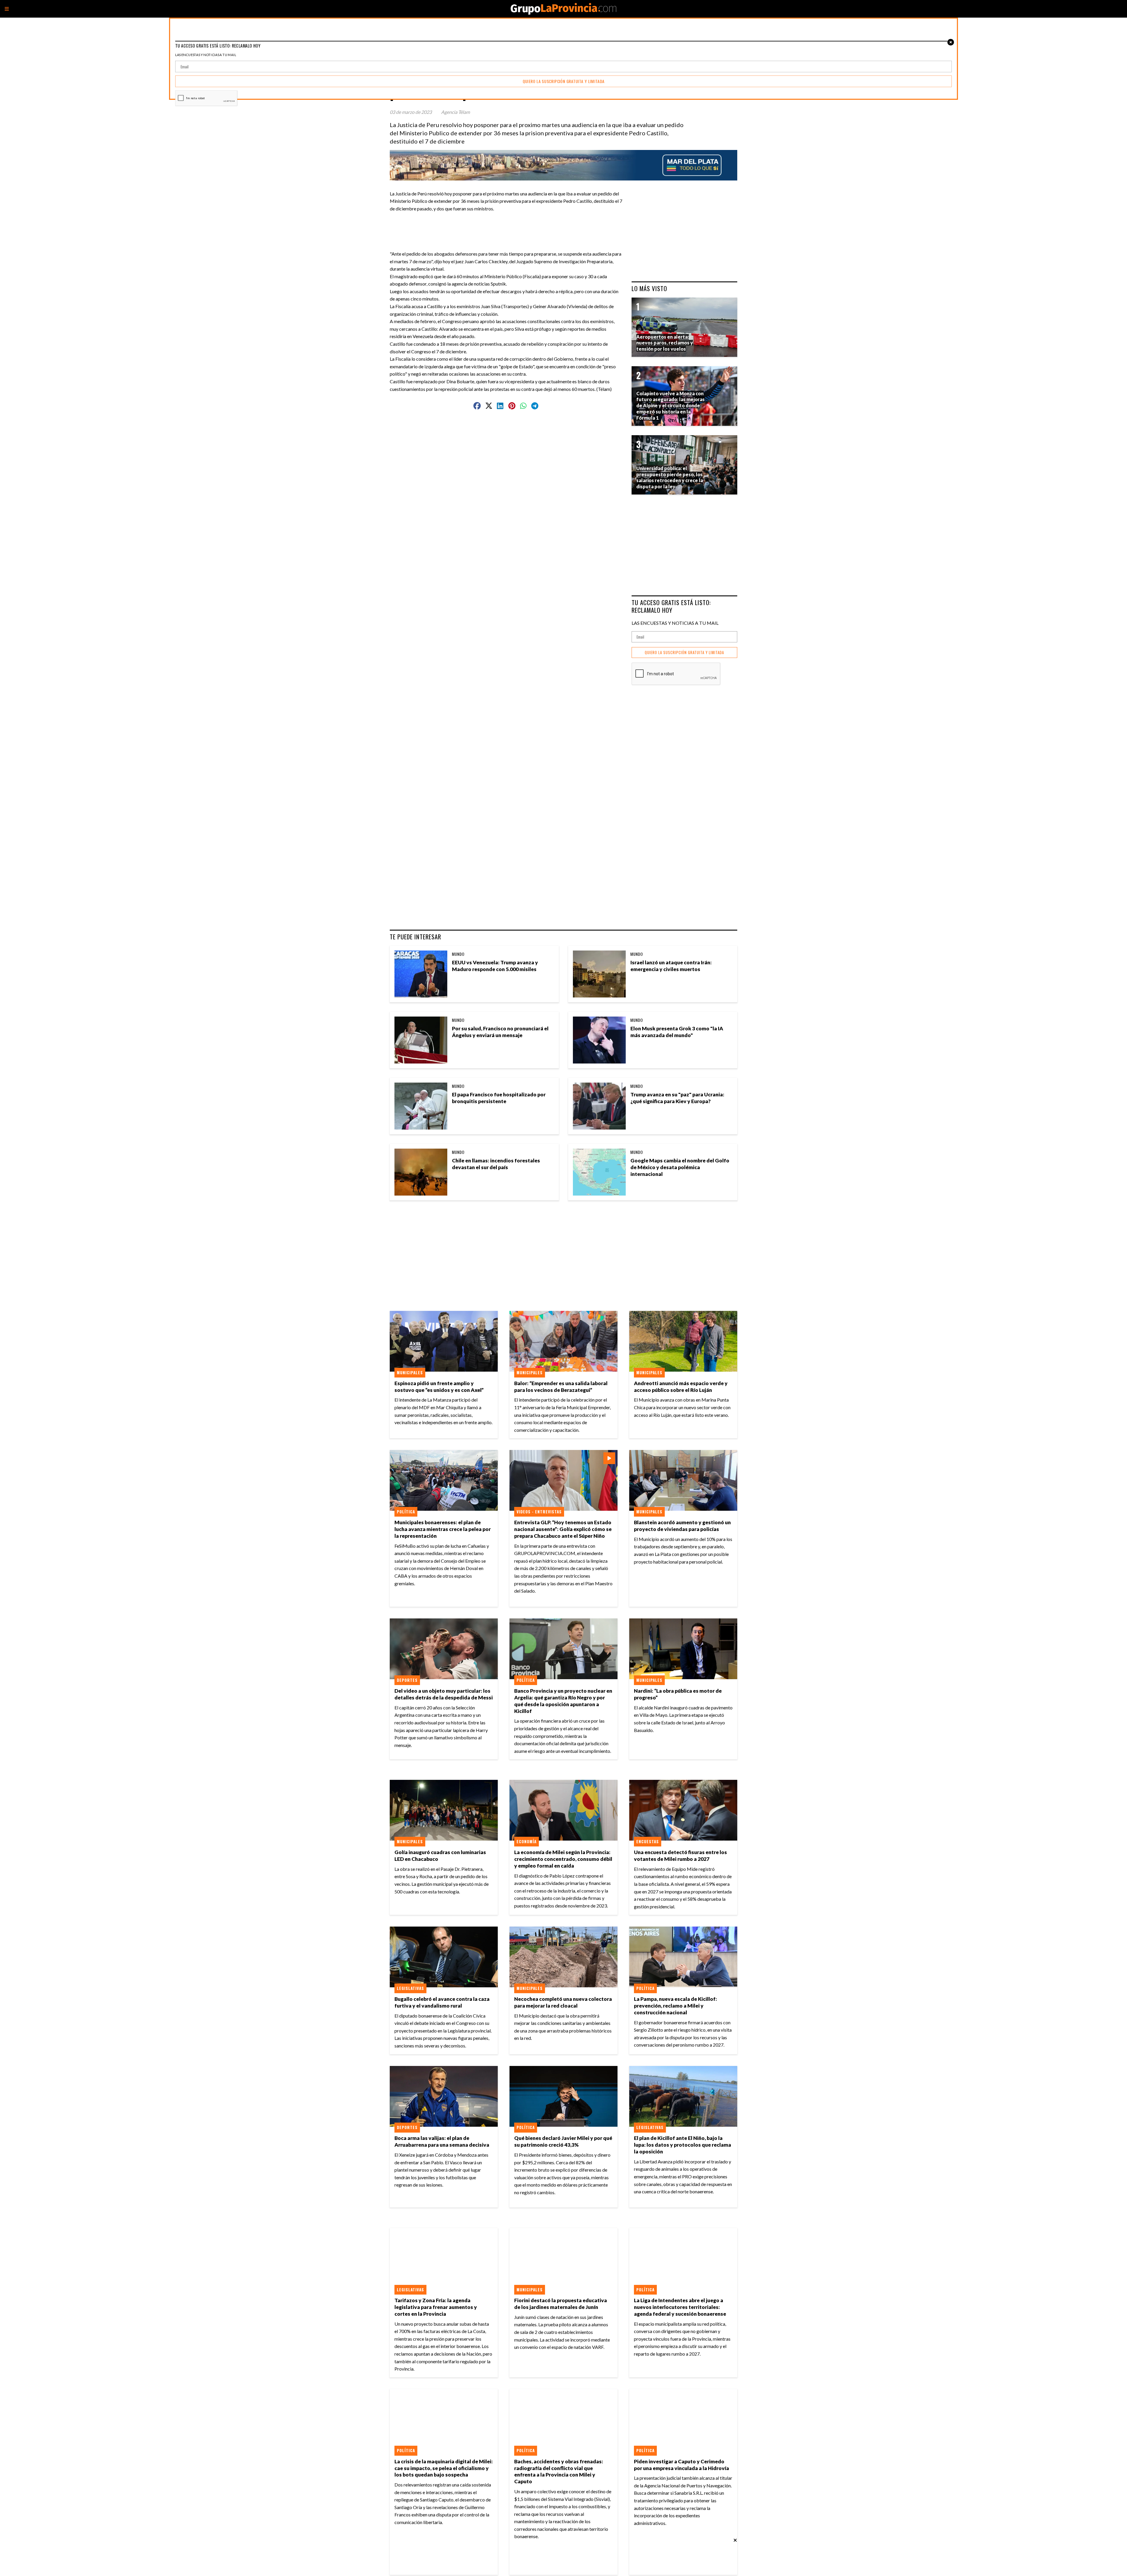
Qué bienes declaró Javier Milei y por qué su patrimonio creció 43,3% (563, 2141)
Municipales (410, 1373)
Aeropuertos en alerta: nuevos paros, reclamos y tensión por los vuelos (665, 343)
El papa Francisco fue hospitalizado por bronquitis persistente (499, 1098)
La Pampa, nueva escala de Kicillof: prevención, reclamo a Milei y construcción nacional (675, 2006)
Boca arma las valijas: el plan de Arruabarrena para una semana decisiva (442, 2141)
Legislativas (410, 1988)
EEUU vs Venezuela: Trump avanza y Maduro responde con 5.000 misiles (495, 966)
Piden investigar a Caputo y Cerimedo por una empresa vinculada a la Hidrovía (681, 2465)
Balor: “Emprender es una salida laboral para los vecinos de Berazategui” (561, 1387)
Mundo (458, 954)
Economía (527, 1841)
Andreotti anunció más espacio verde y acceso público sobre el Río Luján (681, 1387)
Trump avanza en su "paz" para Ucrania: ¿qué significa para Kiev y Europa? (677, 1098)
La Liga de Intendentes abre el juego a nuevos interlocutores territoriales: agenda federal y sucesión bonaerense (680, 2307)
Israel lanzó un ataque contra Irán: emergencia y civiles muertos (671, 966)
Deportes (407, 1680)
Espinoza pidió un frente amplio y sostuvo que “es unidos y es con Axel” (439, 1387)
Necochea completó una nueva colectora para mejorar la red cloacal (563, 2002)
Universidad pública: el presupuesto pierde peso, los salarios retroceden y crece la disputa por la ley (670, 477)
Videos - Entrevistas (539, 1512)
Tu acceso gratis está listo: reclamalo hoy (671, 606)
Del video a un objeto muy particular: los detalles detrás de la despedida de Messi (444, 1694)
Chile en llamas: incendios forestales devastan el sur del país (496, 1164)
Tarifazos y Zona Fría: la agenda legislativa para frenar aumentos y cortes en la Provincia (436, 2307)
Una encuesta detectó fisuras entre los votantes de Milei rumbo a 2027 (680, 1856)
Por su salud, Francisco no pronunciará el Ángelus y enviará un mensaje (500, 1032)
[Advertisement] (508, 225)
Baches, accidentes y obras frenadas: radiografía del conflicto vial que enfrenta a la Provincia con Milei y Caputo (559, 2472)
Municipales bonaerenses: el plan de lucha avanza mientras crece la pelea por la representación (443, 1529)
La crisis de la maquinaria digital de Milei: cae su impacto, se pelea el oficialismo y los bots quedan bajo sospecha (444, 2468)
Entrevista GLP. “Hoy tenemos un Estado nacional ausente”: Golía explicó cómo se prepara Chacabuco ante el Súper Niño (563, 1529)
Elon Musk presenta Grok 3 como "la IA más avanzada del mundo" (677, 1032)
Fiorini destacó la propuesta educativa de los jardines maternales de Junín (561, 2304)
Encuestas (648, 1841)
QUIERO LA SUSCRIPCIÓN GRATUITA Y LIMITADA (684, 653)
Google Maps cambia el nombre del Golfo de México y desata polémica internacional (680, 1167)
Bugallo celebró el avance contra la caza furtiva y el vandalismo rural (442, 2002)
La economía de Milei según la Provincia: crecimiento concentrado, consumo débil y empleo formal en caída (563, 1859)
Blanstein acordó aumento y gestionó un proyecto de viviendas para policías (682, 1526)
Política (406, 1512)
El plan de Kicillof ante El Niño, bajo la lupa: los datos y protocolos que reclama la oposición (683, 2145)
